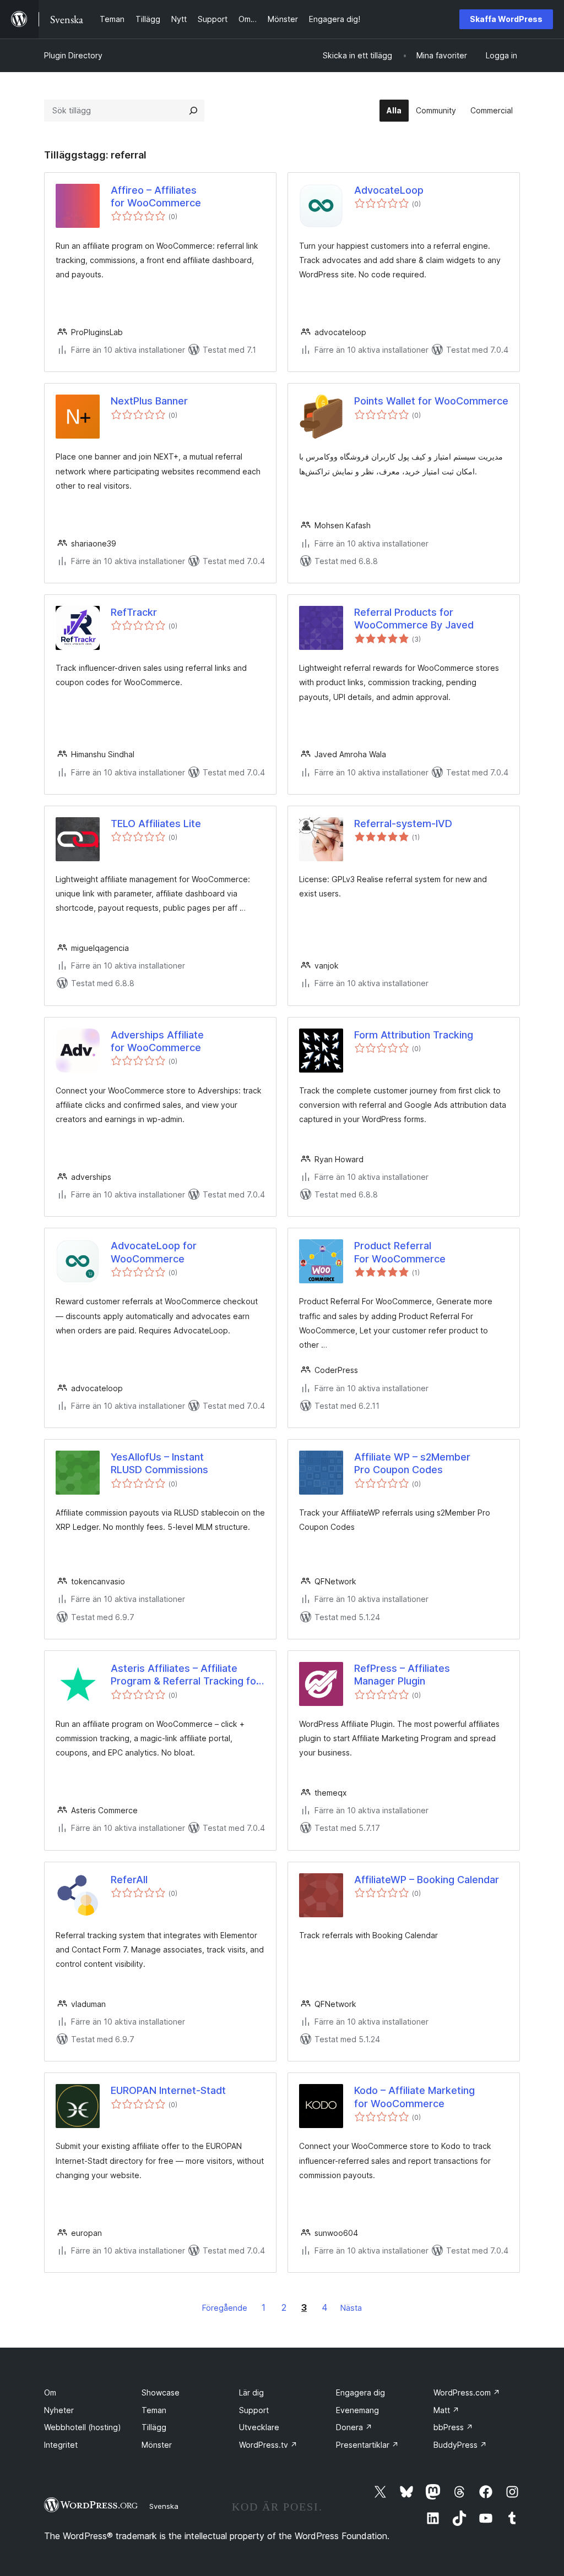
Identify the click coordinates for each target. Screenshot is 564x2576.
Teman (154, 2410)
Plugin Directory (73, 55)
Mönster (157, 2445)
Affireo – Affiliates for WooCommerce (156, 196)
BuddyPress (460, 2445)
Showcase (161, 2392)
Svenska (164, 2506)
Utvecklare (259, 2427)
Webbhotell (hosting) (83, 2427)
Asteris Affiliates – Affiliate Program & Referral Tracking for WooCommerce (185, 1675)
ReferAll (129, 1880)
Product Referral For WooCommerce (400, 1252)
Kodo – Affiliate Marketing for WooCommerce (414, 2097)
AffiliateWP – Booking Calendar (427, 1880)
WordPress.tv (268, 2445)
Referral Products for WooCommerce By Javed (414, 619)
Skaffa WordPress (506, 19)
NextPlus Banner (149, 401)
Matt (446, 2410)
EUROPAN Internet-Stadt (168, 2090)
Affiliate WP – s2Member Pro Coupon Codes (412, 1463)
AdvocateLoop (389, 190)
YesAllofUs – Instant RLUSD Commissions (159, 1463)
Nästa (351, 2308)
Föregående (225, 2308)
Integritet (61, 2445)
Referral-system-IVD (403, 824)
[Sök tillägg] (193, 111)
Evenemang (357, 2410)
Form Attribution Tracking (414, 1035)
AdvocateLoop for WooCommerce (154, 1252)
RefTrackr (134, 612)
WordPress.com (467, 2392)
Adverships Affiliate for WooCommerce (157, 1041)
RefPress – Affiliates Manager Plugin (402, 1675)
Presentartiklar (367, 2445)
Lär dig (251, 2392)
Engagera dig (360, 2392)
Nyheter (59, 2410)
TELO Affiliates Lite (156, 824)
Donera (354, 2427)
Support (254, 2410)
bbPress (453, 2427)
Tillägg (154, 2427)
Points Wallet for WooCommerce (431, 401)
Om (50, 2392)
